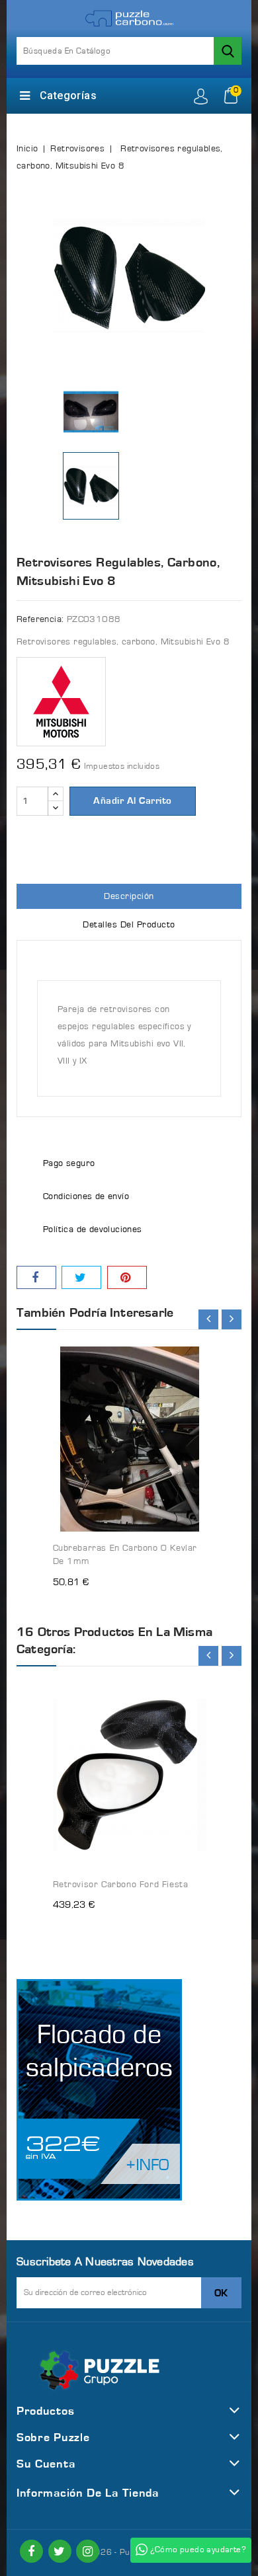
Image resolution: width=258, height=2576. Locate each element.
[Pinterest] (127, 1277)
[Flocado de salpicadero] (99, 2090)
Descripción (129, 896)
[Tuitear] (81, 1277)
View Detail (184, 1348)
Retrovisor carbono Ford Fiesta (121, 1885)
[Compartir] (36, 1277)
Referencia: (40, 619)
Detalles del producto (129, 925)
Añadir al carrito (133, 801)
